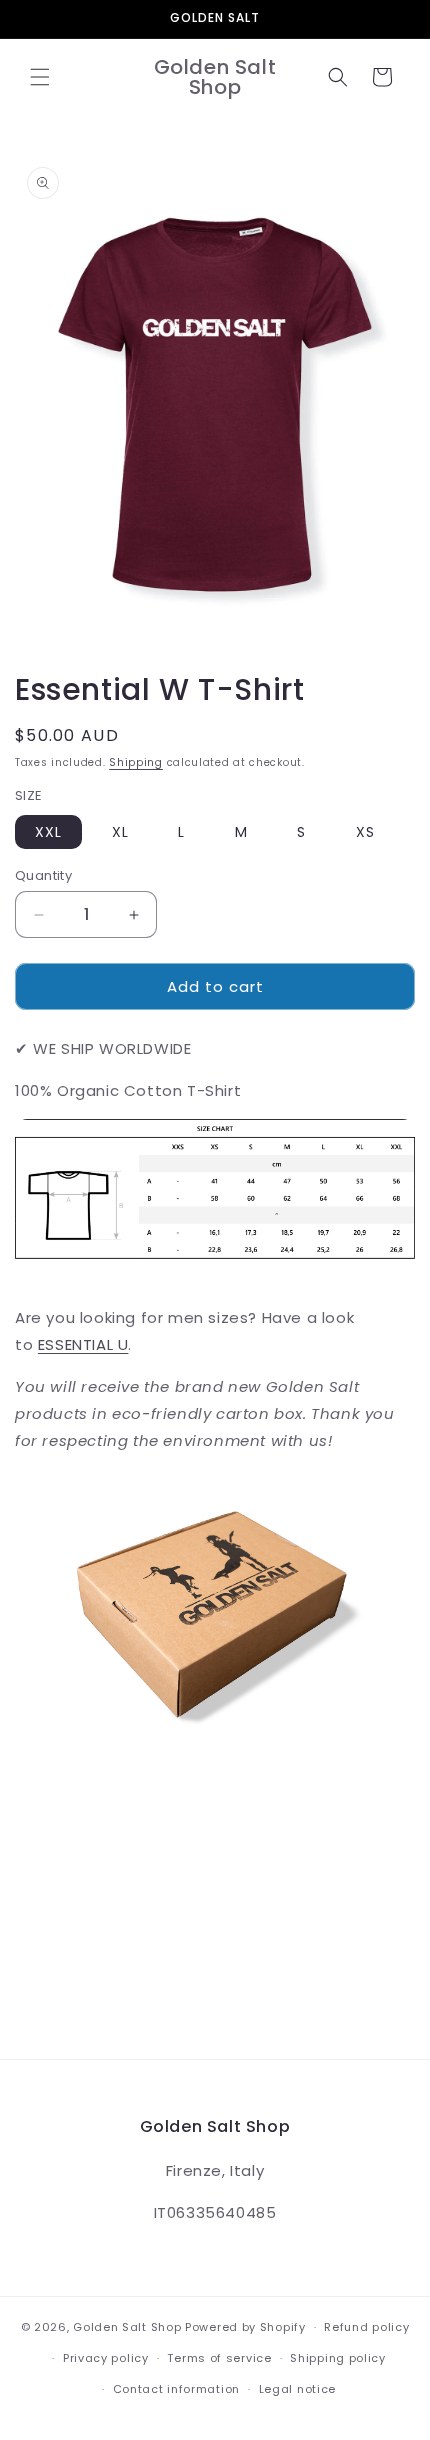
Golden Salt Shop (127, 2327)
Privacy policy (106, 2358)
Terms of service (219, 2358)
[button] (40, 77)
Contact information (176, 2389)
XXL (48, 832)
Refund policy (366, 2327)
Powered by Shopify (245, 2327)
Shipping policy (338, 2358)
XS (365, 832)
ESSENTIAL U (83, 1344)
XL (120, 832)
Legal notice (297, 2389)
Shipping (136, 762)
